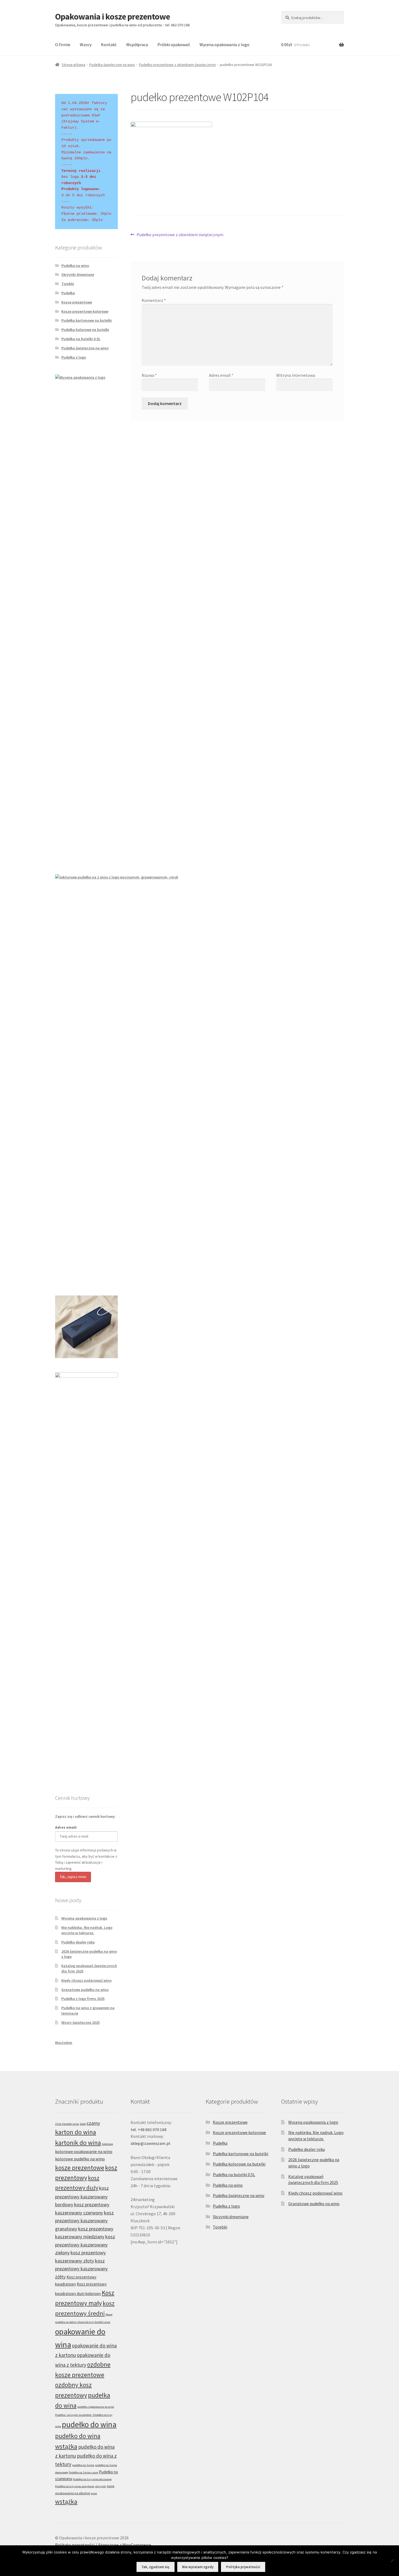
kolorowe (107, 2144)
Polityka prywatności (75, 2545)
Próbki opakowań (174, 45)
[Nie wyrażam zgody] (392, 2561)
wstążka (66, 2501)
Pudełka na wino (75, 265)
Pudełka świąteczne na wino (112, 65)
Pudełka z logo (74, 357)
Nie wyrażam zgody (198, 2567)
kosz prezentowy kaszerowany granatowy (84, 2221)
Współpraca (137, 45)
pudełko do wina (89, 2424)
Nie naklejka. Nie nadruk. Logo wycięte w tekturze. (87, 1930)
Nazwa (149, 375)
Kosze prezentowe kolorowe (85, 311)
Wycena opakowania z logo (224, 45)
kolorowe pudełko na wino (80, 2159)
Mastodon (64, 2043)
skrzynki (101, 2486)
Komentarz (154, 300)
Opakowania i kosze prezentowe (113, 17)
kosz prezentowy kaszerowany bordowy (82, 2196)
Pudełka (68, 293)
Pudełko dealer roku (78, 1942)
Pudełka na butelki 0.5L (81, 339)
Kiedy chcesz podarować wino (86, 1980)
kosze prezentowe (80, 2168)
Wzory (86, 45)
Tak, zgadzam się (155, 2567)
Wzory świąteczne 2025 (80, 2022)
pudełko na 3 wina (83, 2465)
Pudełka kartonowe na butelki (87, 320)
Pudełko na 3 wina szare (83, 2472)
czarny (93, 2123)
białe (83, 2124)
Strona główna (73, 65)
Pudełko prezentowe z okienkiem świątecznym (177, 65)
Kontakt (109, 45)
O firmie (63, 45)
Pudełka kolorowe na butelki (85, 330)
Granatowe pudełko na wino (85, 1990)
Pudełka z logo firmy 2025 (83, 1999)
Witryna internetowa (296, 375)
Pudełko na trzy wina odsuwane (92, 2479)
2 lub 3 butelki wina (67, 2124)
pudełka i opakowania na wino (96, 2407)
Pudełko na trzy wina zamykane (75, 2486)
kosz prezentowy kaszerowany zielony (85, 2245)
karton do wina (76, 2132)
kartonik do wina (78, 2143)
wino (94, 2493)
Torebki (68, 284)
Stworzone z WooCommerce (125, 2545)
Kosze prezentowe (77, 302)
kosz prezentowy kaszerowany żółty (81, 2269)
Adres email (221, 375)
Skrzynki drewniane (78, 274)
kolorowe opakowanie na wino (84, 2151)
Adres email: (66, 1827)
